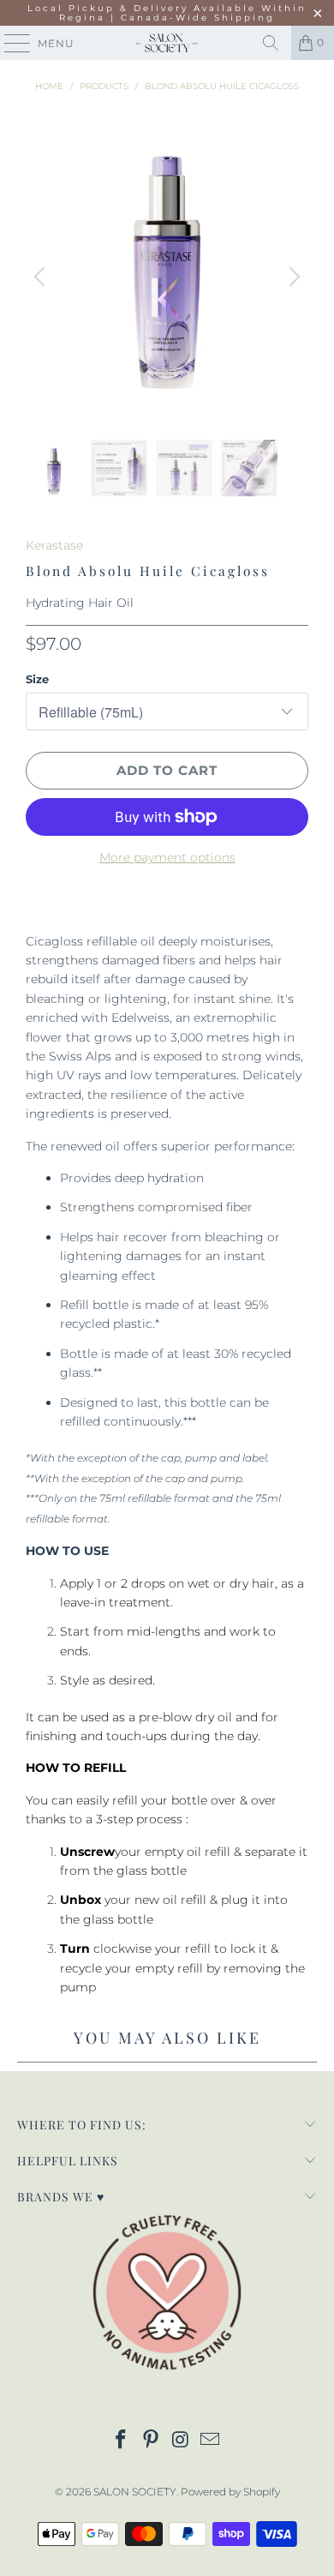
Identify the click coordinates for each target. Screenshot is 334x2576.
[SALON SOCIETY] (167, 43)
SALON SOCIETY (135, 2492)
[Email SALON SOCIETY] (211, 2441)
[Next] (292, 276)
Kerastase (54, 545)
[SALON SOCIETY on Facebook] (122, 2441)
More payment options (167, 857)
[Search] (271, 43)
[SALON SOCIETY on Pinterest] (152, 2441)
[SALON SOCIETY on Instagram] (182, 2441)
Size (37, 679)
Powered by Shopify (230, 2492)
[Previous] (42, 276)
